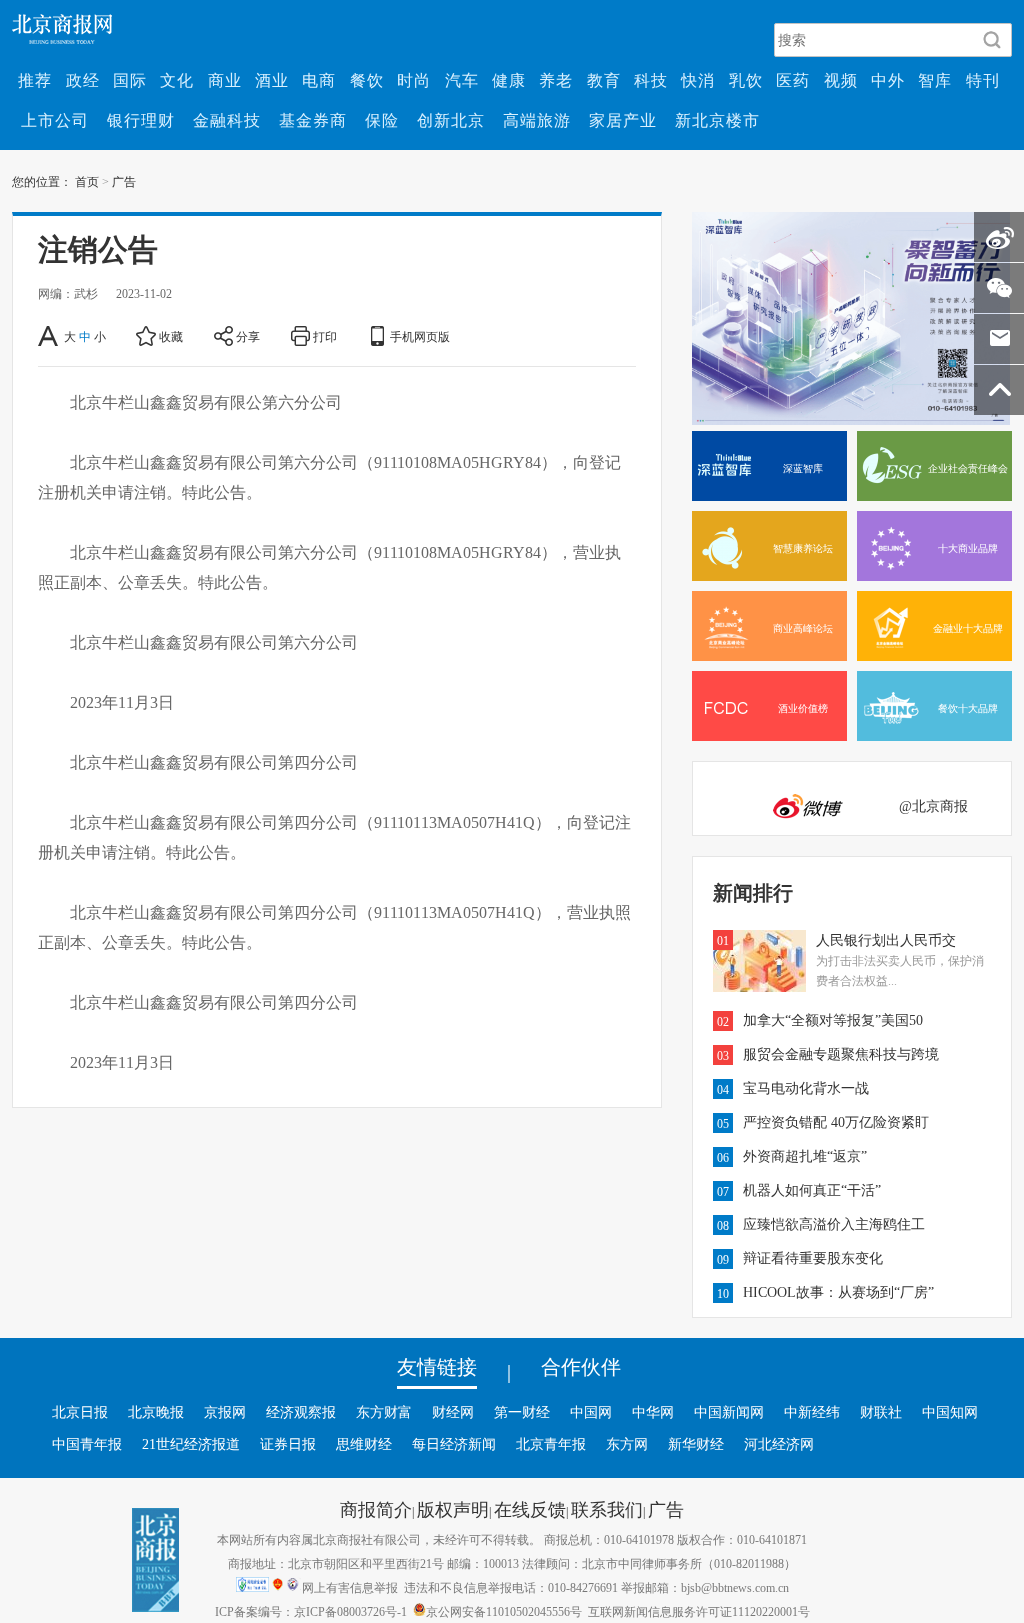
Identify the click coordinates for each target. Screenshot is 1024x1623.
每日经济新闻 (454, 1444)
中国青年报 (87, 1444)
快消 (698, 80)
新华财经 (696, 1444)
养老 (556, 80)
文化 (177, 80)
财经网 (453, 1412)
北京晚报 (156, 1412)
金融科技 (227, 120)
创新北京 (451, 120)
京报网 (225, 1412)
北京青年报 (551, 1444)
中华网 (653, 1412)
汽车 (462, 80)
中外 (888, 80)
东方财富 (384, 1412)
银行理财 (141, 120)
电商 (319, 80)
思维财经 (364, 1444)
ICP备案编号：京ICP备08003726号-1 (311, 1611)
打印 (325, 336)
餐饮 (367, 80)
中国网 (591, 1412)
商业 (225, 80)
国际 (130, 80)
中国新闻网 (729, 1412)
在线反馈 (530, 1509)
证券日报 (288, 1444)
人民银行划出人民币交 (886, 940)
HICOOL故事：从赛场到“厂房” (838, 1292)
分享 (248, 336)
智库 (935, 80)
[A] (49, 336)
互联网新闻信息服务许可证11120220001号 (699, 1611)
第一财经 (522, 1412)
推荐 (35, 80)
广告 (124, 181)
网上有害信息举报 (350, 1587)
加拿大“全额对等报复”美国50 (833, 1020)
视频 (841, 80)
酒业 (272, 80)
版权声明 (453, 1509)
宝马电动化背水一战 (806, 1088)
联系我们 (607, 1509)
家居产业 (623, 120)
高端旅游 (537, 120)
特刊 (983, 80)
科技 (651, 80)
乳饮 (746, 80)
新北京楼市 (717, 120)
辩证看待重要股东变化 (813, 1258)
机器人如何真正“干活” (812, 1190)
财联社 (881, 1412)
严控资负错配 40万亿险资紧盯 (836, 1122)
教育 (604, 80)
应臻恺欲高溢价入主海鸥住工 (834, 1224)
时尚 (414, 80)
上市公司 (55, 120)
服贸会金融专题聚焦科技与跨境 (841, 1054)
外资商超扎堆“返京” (805, 1156)
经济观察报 (301, 1412)
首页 (87, 181)
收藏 (171, 336)
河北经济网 (779, 1444)
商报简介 (376, 1509)
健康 (509, 80)
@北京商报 (933, 806)
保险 (382, 120)
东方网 (627, 1444)
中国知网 (950, 1412)
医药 (793, 80)
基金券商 (313, 120)
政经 (83, 80)
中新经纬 (812, 1412)
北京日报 (80, 1412)
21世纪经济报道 (191, 1444)
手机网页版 (420, 336)
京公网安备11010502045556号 (504, 1611)
